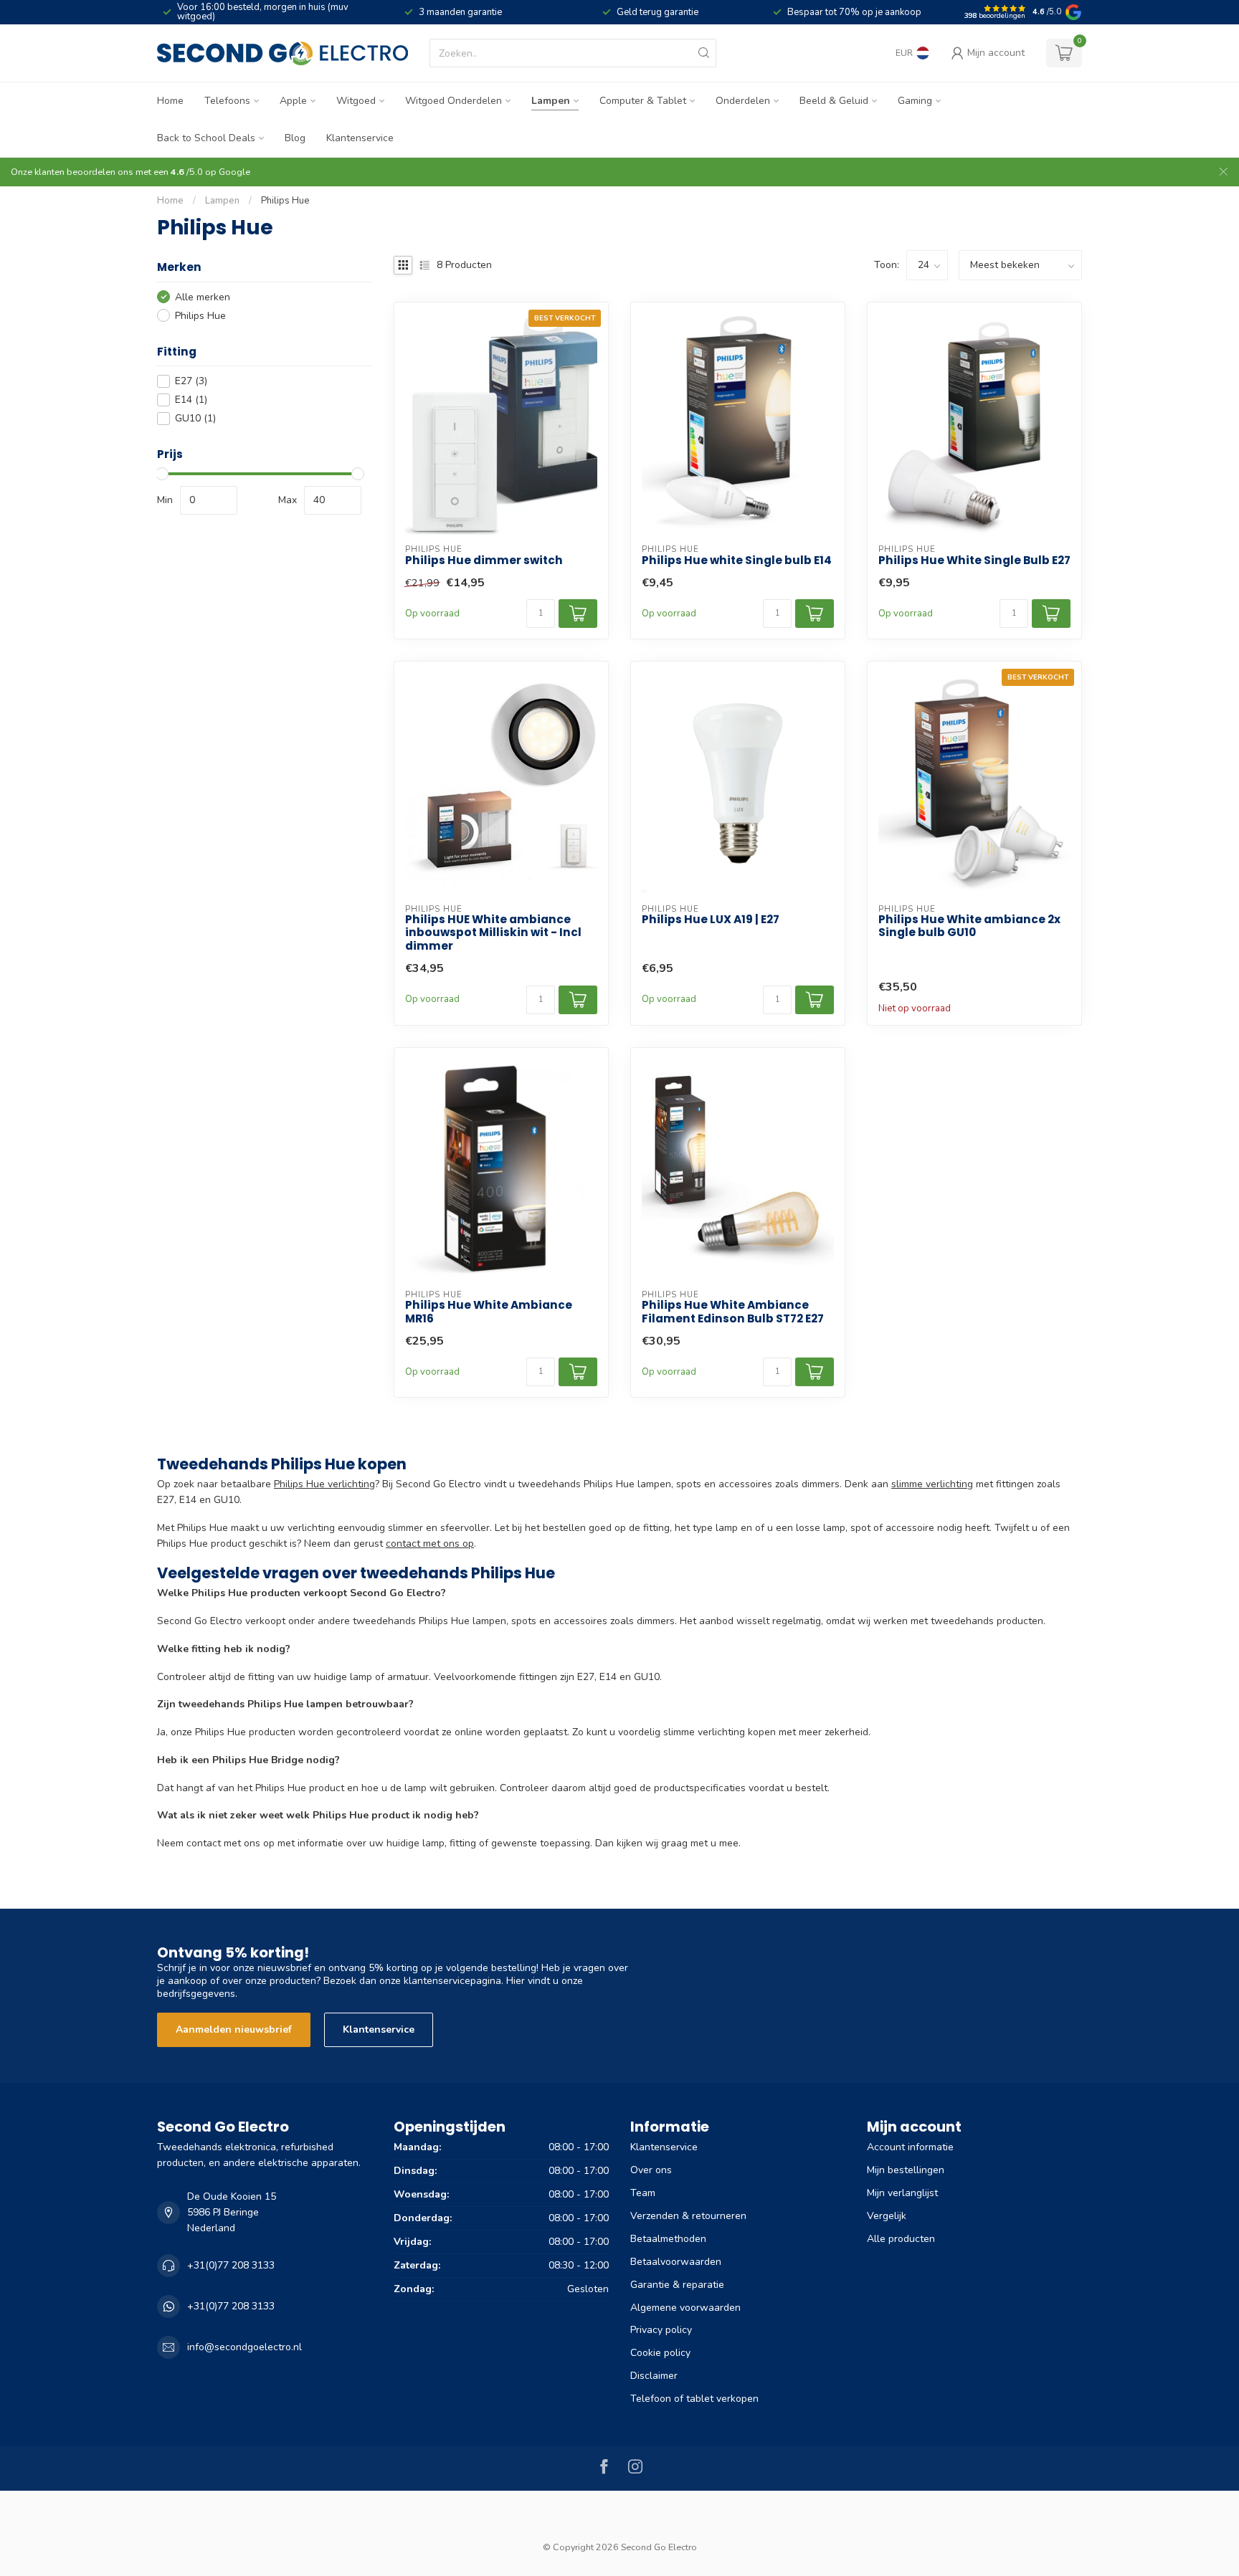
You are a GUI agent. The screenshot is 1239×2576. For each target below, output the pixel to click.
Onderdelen (743, 101)
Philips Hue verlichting (324, 1484)
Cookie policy (660, 2353)
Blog (295, 138)
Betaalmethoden (668, 2239)
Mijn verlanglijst (902, 2193)
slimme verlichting (932, 1484)
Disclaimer (654, 2376)
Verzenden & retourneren (688, 2216)
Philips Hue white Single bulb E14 (737, 560)
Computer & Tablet (643, 101)
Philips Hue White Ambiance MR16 (489, 1312)
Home (170, 101)
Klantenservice (360, 138)
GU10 (195, 418)
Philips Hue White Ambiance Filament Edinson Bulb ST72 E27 (733, 1312)
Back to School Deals (206, 138)
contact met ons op (430, 1544)
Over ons (651, 2170)
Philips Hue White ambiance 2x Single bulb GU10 (969, 926)
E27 (191, 381)
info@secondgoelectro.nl (245, 2347)
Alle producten (901, 2239)
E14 (191, 400)
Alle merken (203, 297)
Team (643, 2193)
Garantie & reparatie (677, 2285)
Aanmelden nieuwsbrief (234, 2029)
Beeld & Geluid (834, 101)
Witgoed (356, 101)
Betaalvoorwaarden (676, 2262)
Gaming (915, 101)
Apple (293, 101)
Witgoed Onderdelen (454, 101)
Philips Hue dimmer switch (484, 560)
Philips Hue (285, 201)
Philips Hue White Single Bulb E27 (974, 560)
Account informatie (910, 2147)
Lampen (551, 101)
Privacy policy (661, 2330)
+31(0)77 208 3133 (231, 2265)
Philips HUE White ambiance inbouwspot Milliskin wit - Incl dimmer (493, 933)
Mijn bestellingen (906, 2170)
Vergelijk (887, 2216)
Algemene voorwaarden (685, 2308)
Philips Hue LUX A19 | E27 (711, 920)
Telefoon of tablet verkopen (694, 2399)
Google (234, 172)
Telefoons (227, 101)
